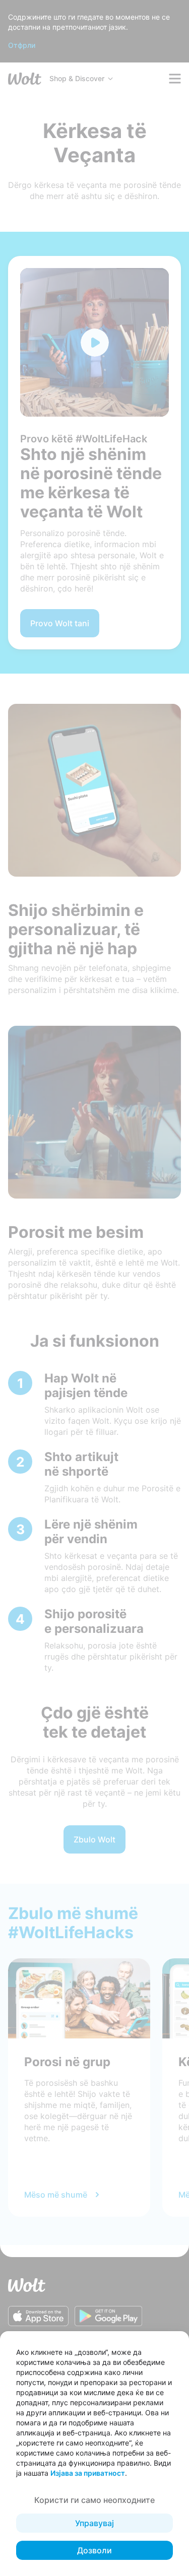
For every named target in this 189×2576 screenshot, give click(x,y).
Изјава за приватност (88, 2473)
